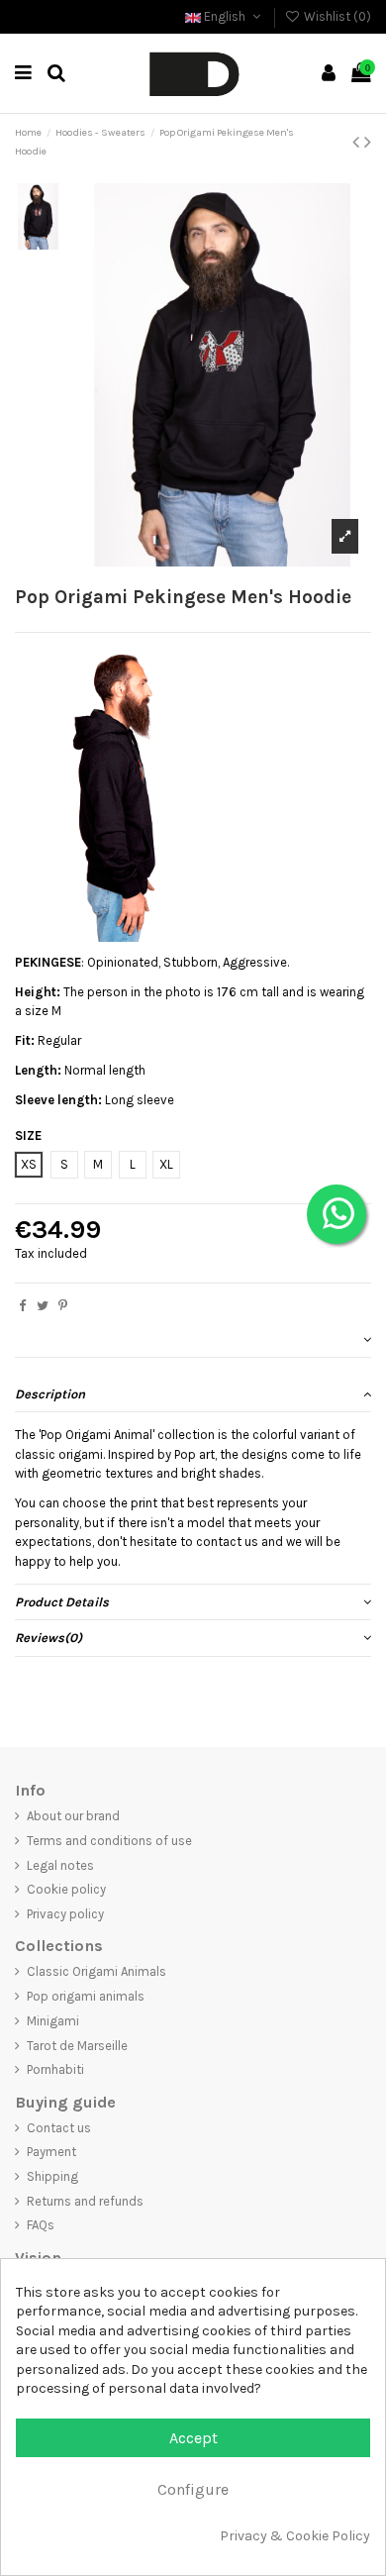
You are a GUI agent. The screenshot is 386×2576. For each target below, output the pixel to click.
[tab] (193, 1340)
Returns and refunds (85, 2201)
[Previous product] (358, 142)
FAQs (41, 2225)
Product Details (62, 1602)
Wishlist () (336, 16)
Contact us (59, 2128)
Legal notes (60, 1865)
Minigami (53, 2021)
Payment (51, 2152)
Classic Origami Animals (96, 1971)
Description (50, 1394)
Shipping (52, 2176)
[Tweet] (43, 1306)
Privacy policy (65, 1914)
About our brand (73, 1816)
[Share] (22, 1306)
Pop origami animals (86, 1996)
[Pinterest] (63, 1306)
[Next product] (368, 142)
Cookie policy (66, 1889)
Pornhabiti (55, 2069)
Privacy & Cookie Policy (295, 2536)
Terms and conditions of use (109, 1841)
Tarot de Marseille (77, 2046)
